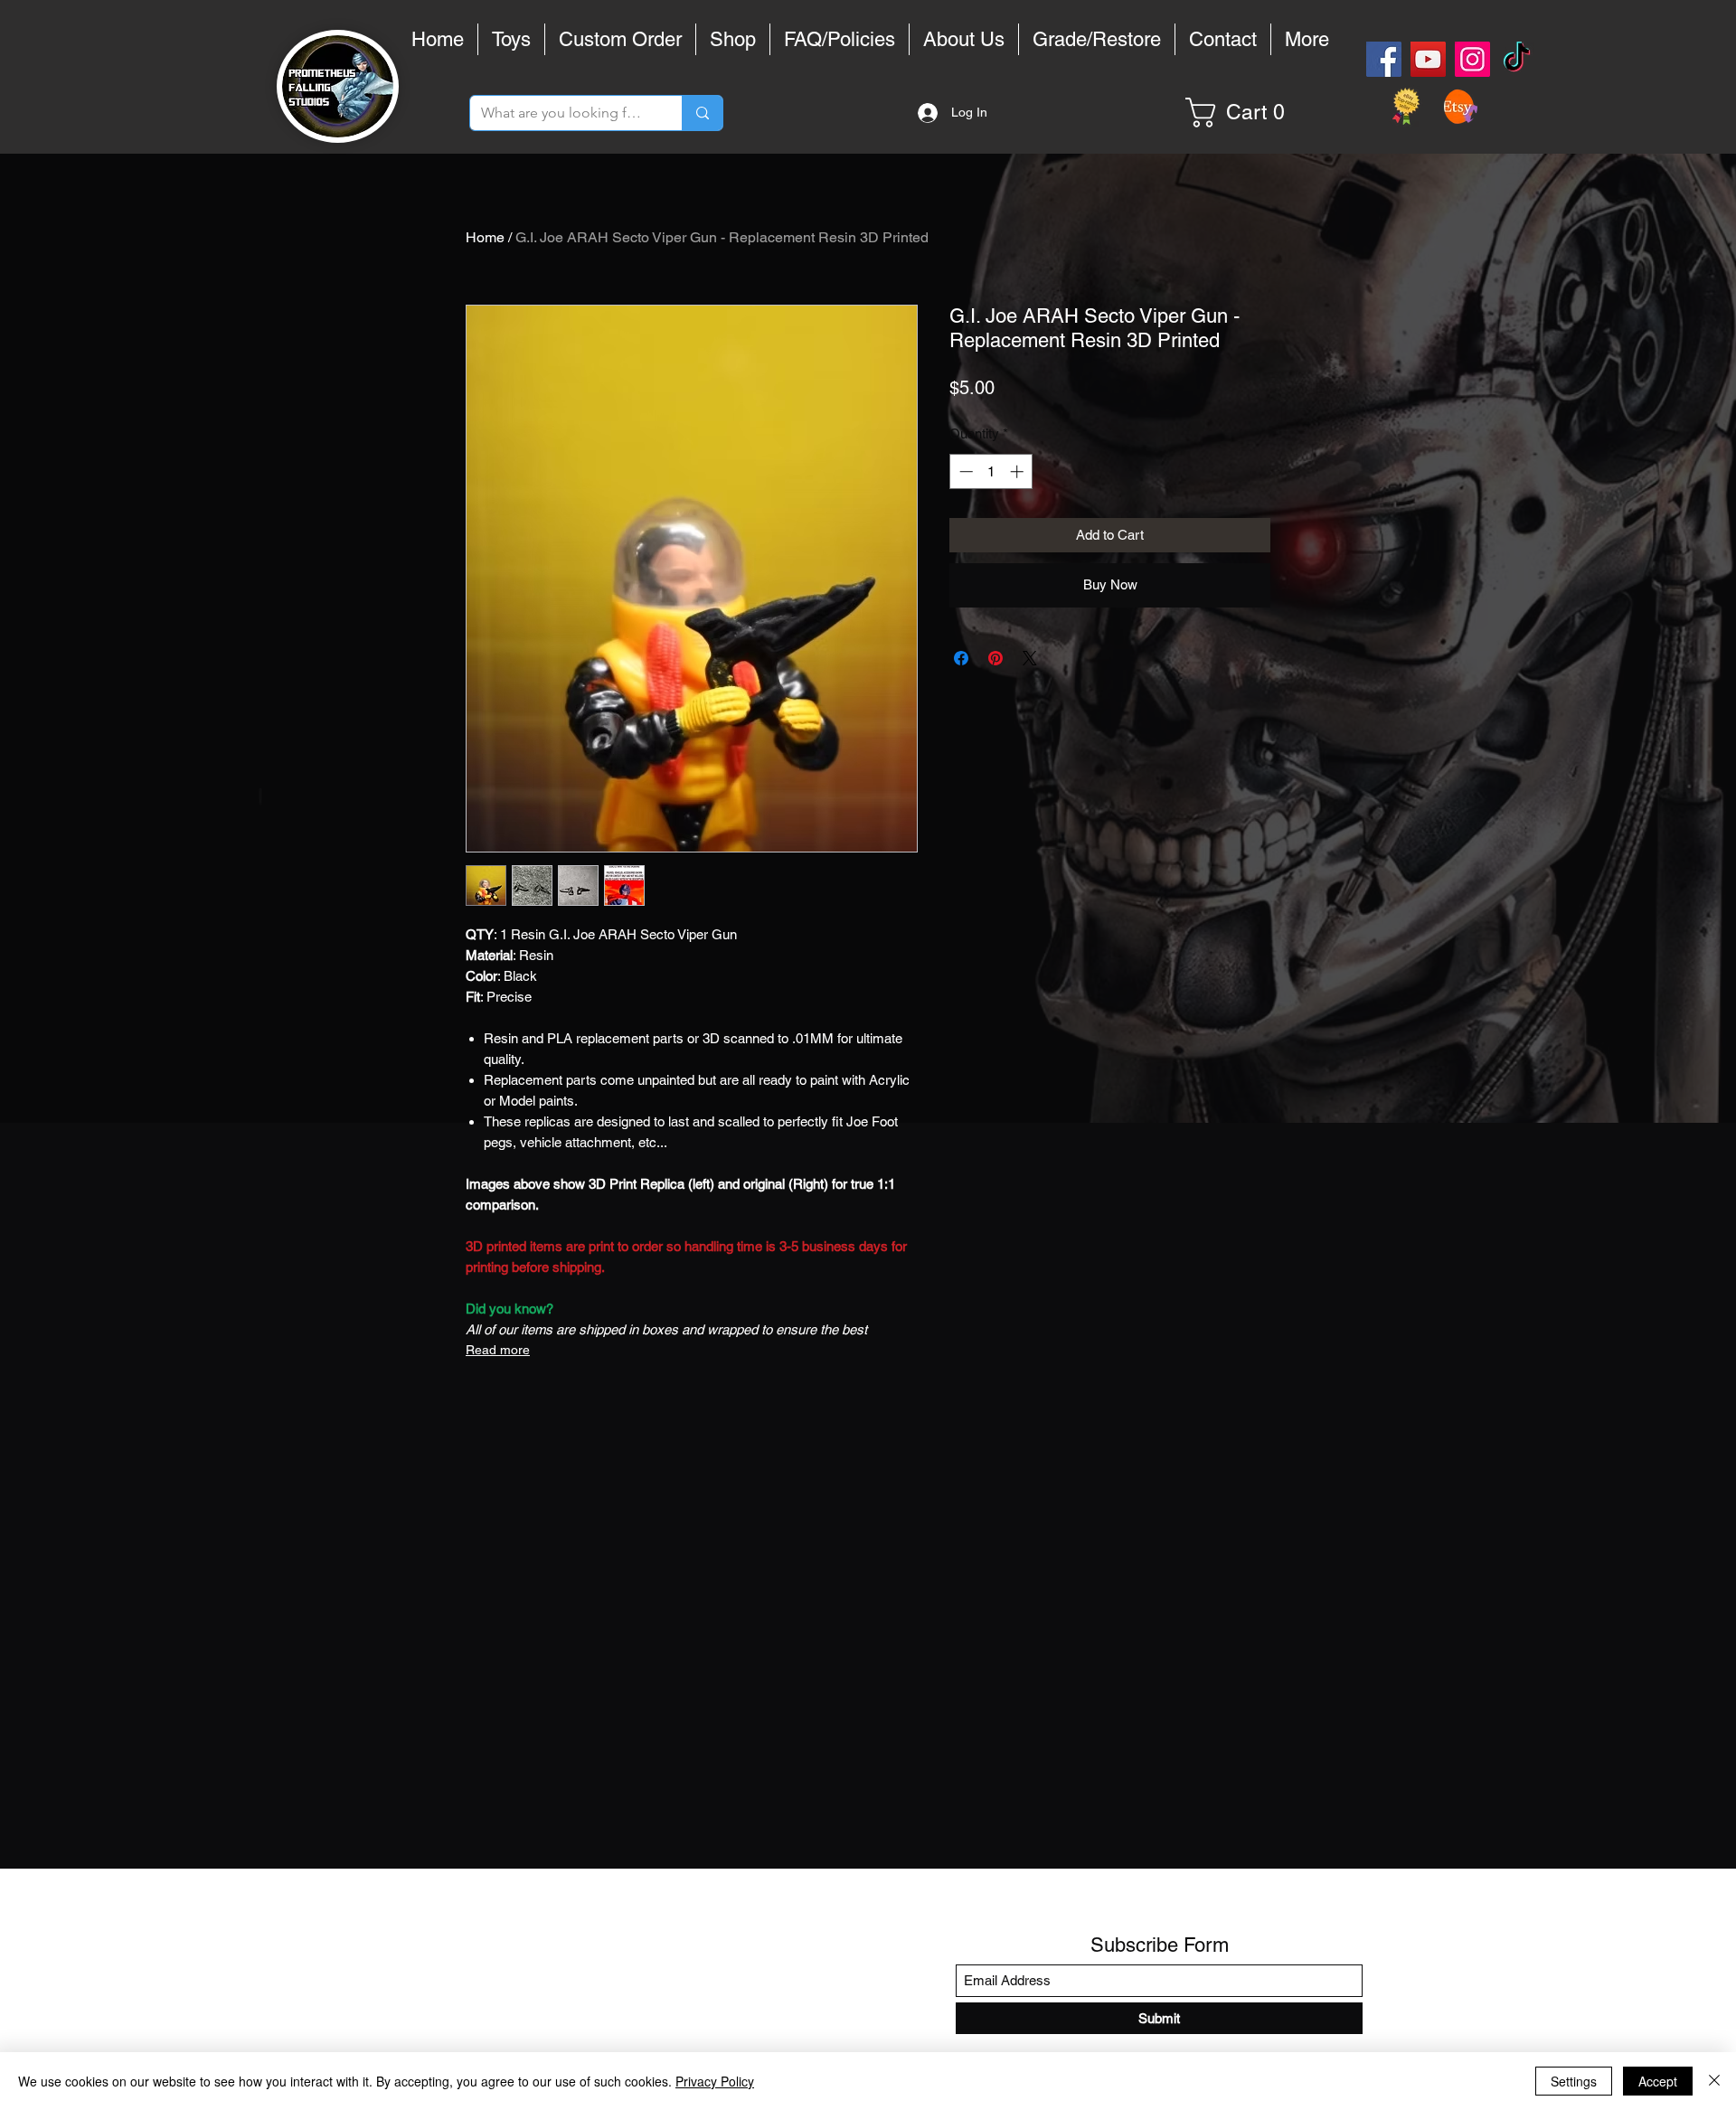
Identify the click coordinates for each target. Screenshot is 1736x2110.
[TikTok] (1517, 59)
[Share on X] (1030, 658)
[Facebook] (1384, 59)
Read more (498, 1350)
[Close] (1714, 2081)
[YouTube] (1428, 59)
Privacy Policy (715, 2081)
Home (485, 237)
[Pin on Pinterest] (995, 658)
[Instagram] (1472, 59)
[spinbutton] (991, 471)
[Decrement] (964, 471)
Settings (1574, 2081)
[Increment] (1019, 471)
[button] (1242, 113)
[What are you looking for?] (702, 113)
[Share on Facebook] (961, 658)
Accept (1658, 2081)
